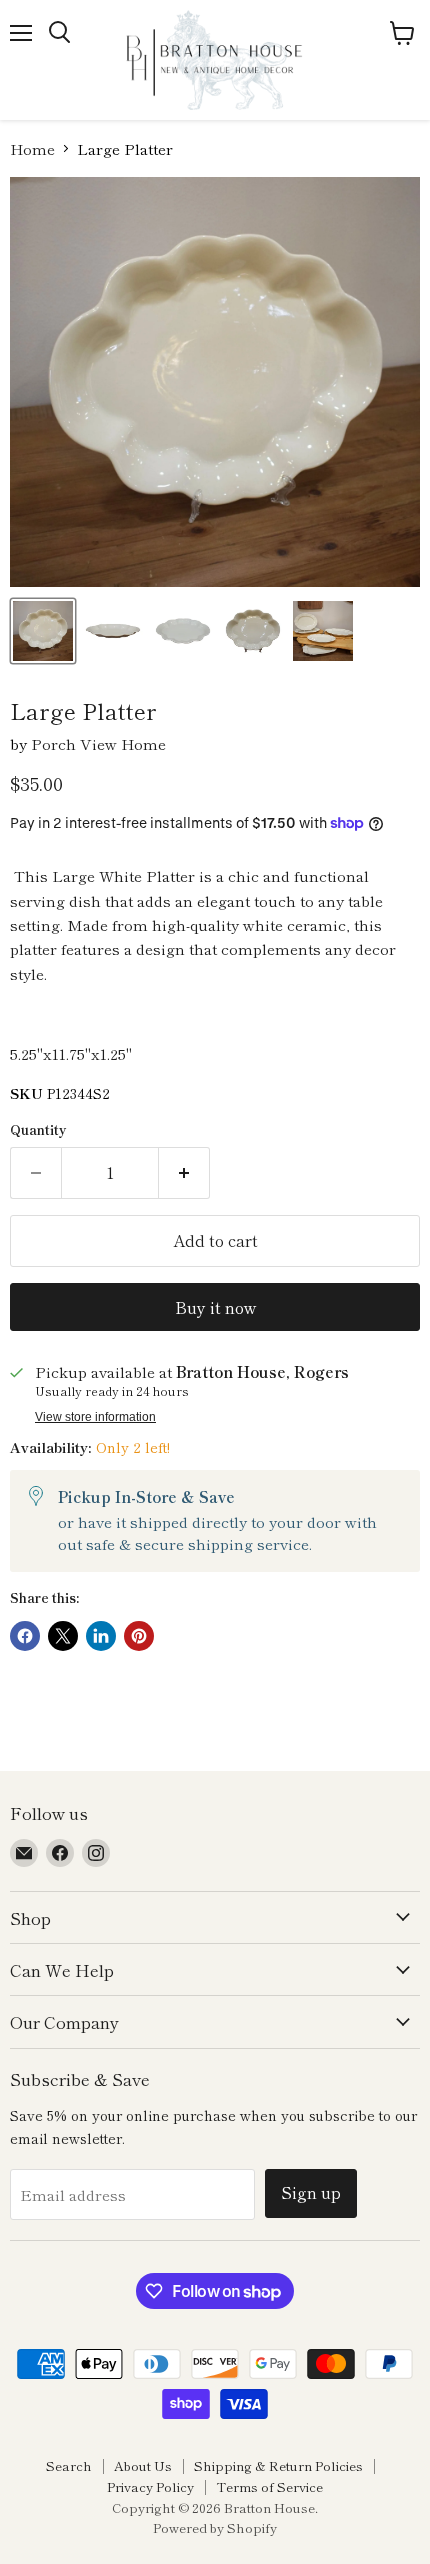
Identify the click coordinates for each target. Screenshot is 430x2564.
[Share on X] (63, 1636)
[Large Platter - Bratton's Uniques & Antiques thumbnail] (43, 631)
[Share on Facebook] (25, 1636)
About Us (143, 2465)
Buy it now (215, 1307)
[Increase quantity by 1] (184, 1173)
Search (69, 2465)
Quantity (38, 1129)
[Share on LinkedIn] (101, 1636)
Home (32, 148)
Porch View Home (98, 743)
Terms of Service (269, 2486)
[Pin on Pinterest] (139, 1636)
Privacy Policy (150, 2486)
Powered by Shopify (215, 2527)
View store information (95, 1417)
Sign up (311, 2192)
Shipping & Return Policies (278, 2465)
